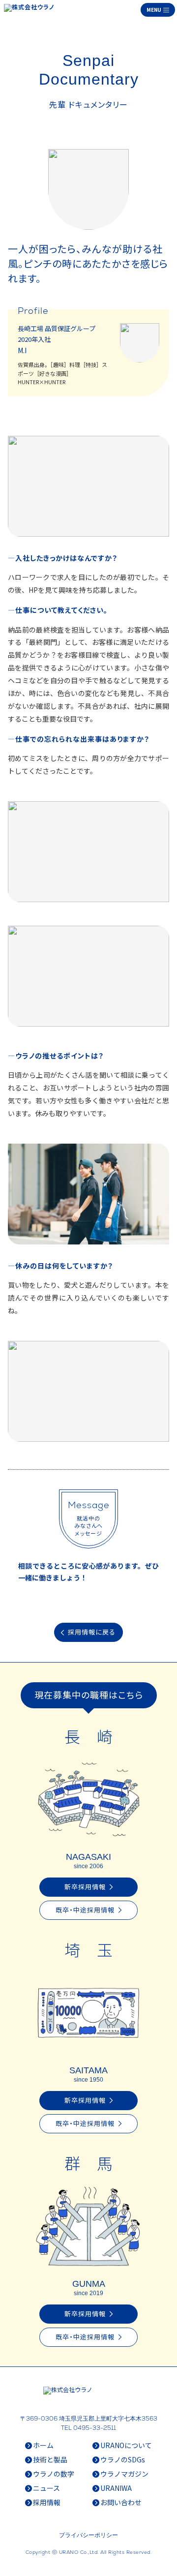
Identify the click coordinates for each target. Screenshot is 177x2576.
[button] (158, 10)
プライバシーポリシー (88, 2535)
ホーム (43, 2445)
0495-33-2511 (95, 2428)
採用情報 (47, 2502)
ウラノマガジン (124, 2474)
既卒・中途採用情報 (89, 1910)
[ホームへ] (31, 10)
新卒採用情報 (89, 1887)
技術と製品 (50, 2459)
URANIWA (116, 2488)
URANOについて (126, 2445)
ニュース (46, 2488)
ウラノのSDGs (123, 2459)
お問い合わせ (121, 2502)
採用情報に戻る (88, 1632)
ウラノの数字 (54, 2474)
